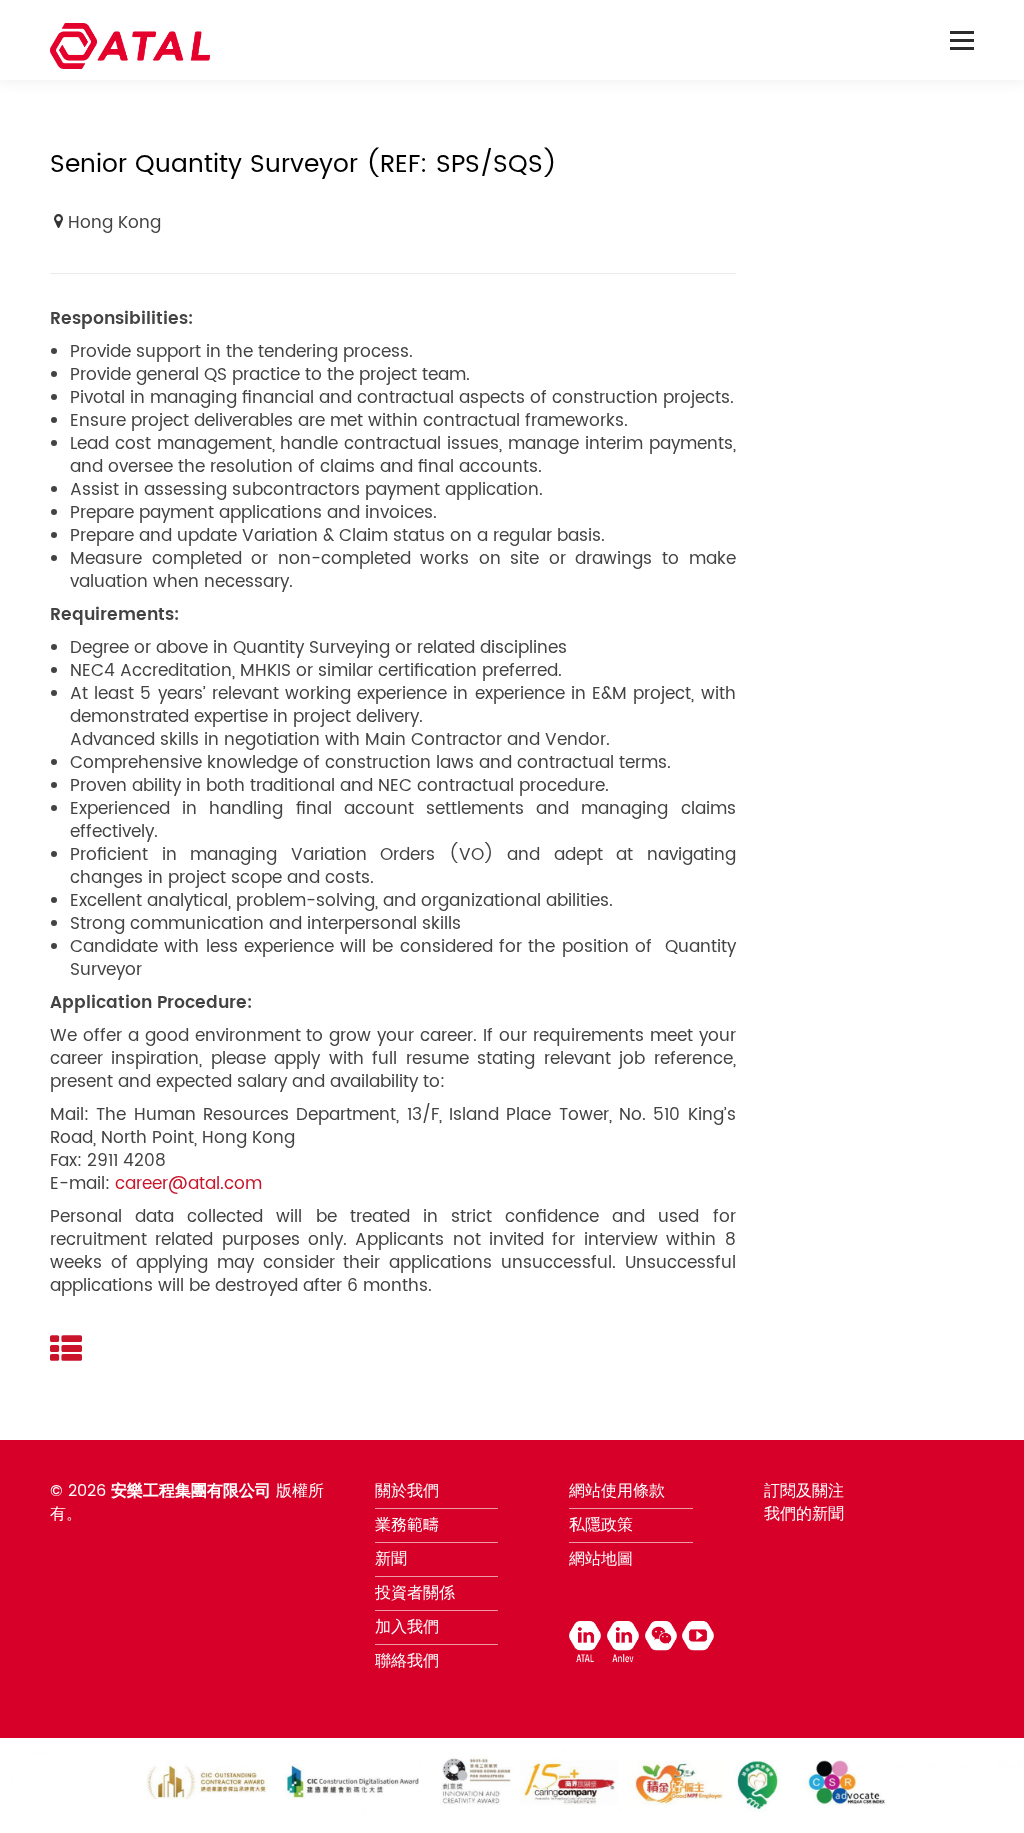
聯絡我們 (407, 1661)
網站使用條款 (617, 1491)
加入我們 (407, 1627)
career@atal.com (188, 1184)
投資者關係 (415, 1593)
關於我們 (407, 1491)
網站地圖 (601, 1559)
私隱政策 (601, 1525)
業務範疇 (407, 1525)
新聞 (391, 1559)
